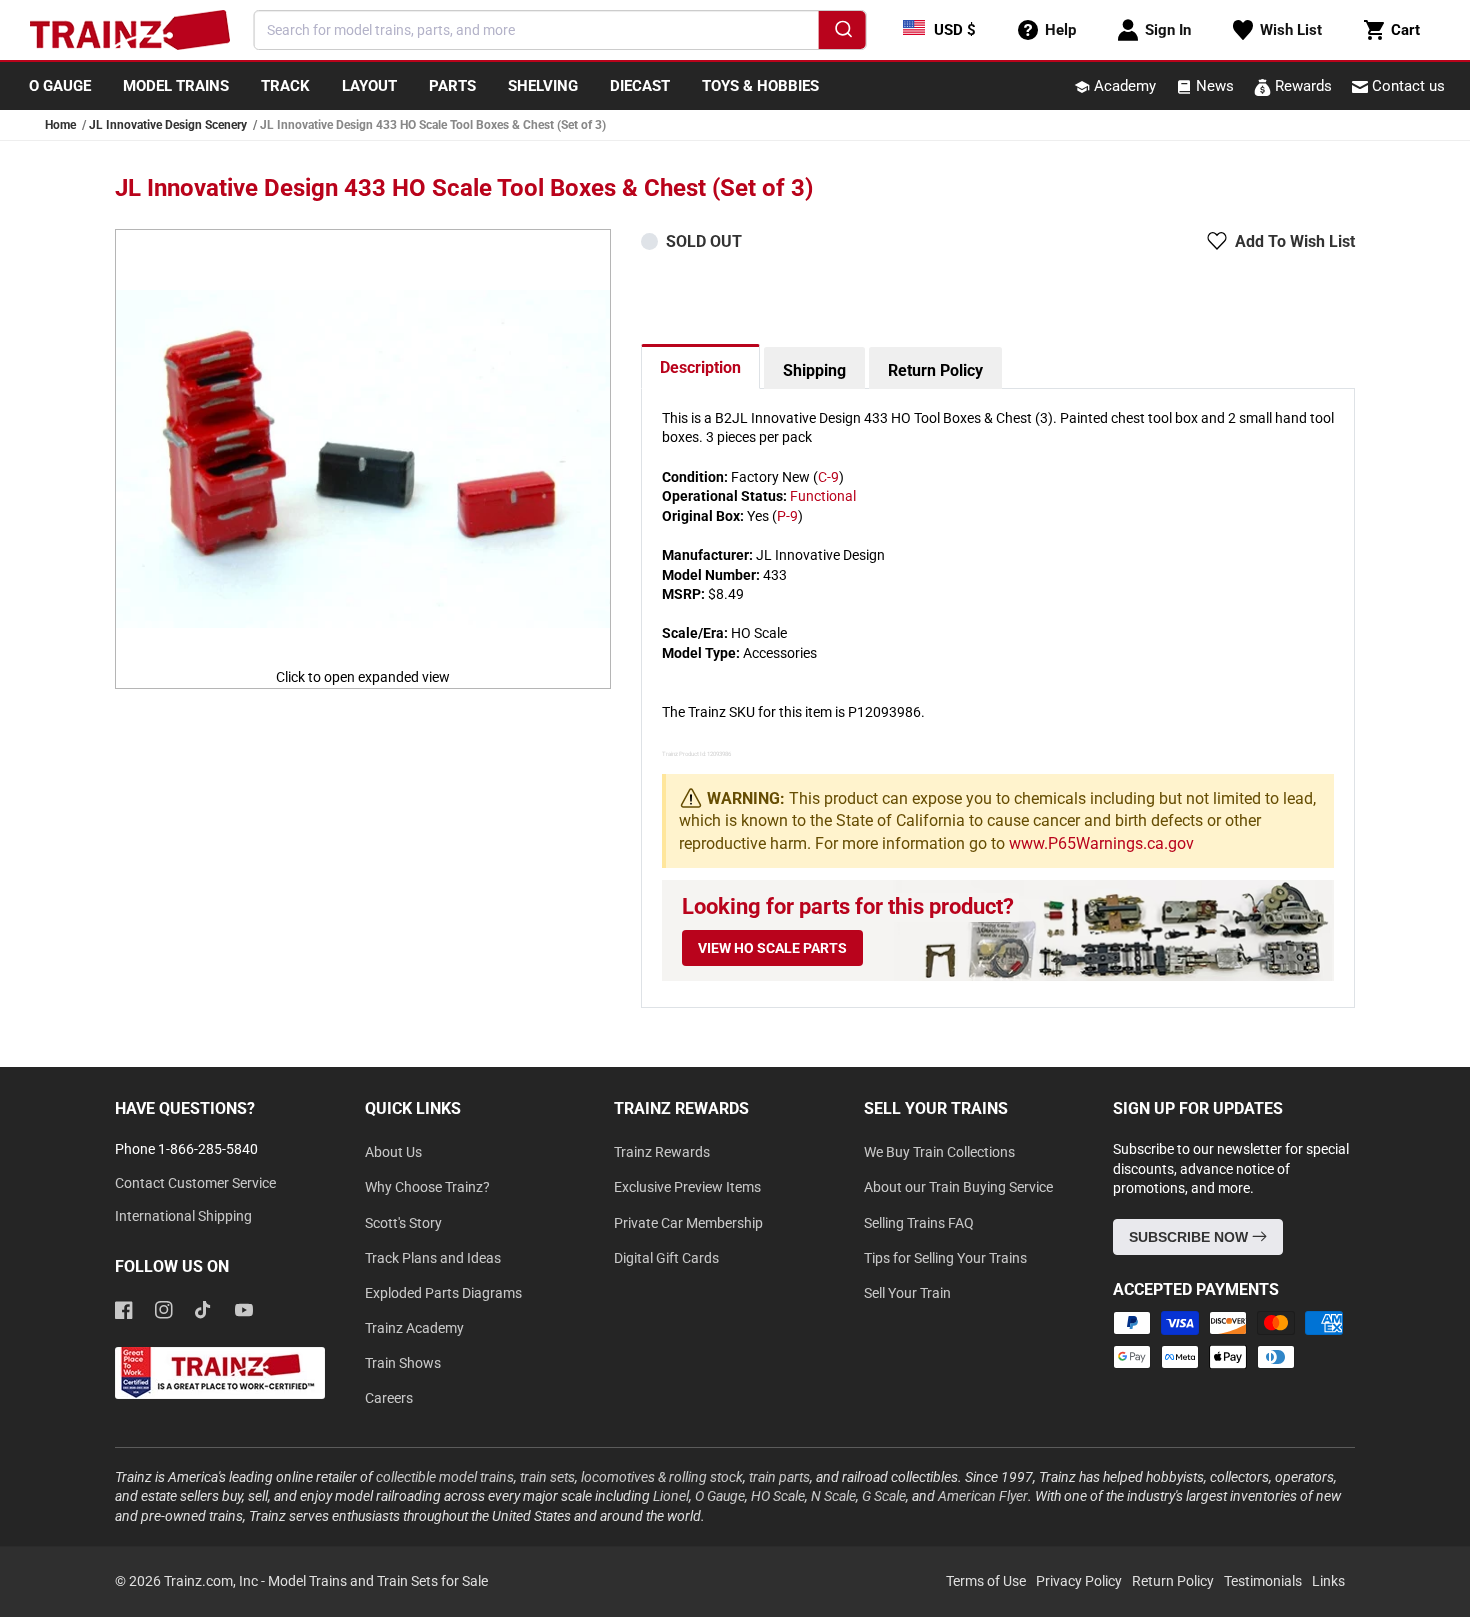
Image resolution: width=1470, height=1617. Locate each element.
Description (700, 367)
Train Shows (403, 1363)
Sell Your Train (907, 1293)
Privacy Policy (1079, 1581)
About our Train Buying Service (958, 1187)
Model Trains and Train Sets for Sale (378, 1581)
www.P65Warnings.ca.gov (1101, 843)
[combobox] (560, 30)
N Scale (833, 1496)
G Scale (884, 1496)
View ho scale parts (772, 948)
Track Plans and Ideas (433, 1258)
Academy (1123, 86)
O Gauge (720, 1496)
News (1213, 86)
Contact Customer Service (195, 1183)
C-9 (828, 477)
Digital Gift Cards (666, 1258)
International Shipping (183, 1216)
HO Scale (778, 1496)
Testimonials (1263, 1581)
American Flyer (983, 1496)
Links (1328, 1581)
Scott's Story (403, 1223)
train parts (779, 1477)
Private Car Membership (688, 1223)
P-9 (787, 516)
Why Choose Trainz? (427, 1187)
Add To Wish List (1295, 241)
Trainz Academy (414, 1328)
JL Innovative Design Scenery (168, 125)
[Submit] (841, 33)
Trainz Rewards (662, 1152)
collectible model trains (445, 1477)
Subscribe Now (1190, 1237)
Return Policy (935, 370)
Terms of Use (986, 1581)
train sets (547, 1477)
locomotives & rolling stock (662, 1477)
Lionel (671, 1496)
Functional (823, 496)
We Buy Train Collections (939, 1152)
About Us (393, 1152)
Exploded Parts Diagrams (443, 1293)
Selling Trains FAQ (919, 1223)
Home (60, 125)
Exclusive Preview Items (687, 1187)
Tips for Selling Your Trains (945, 1258)
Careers (389, 1398)
